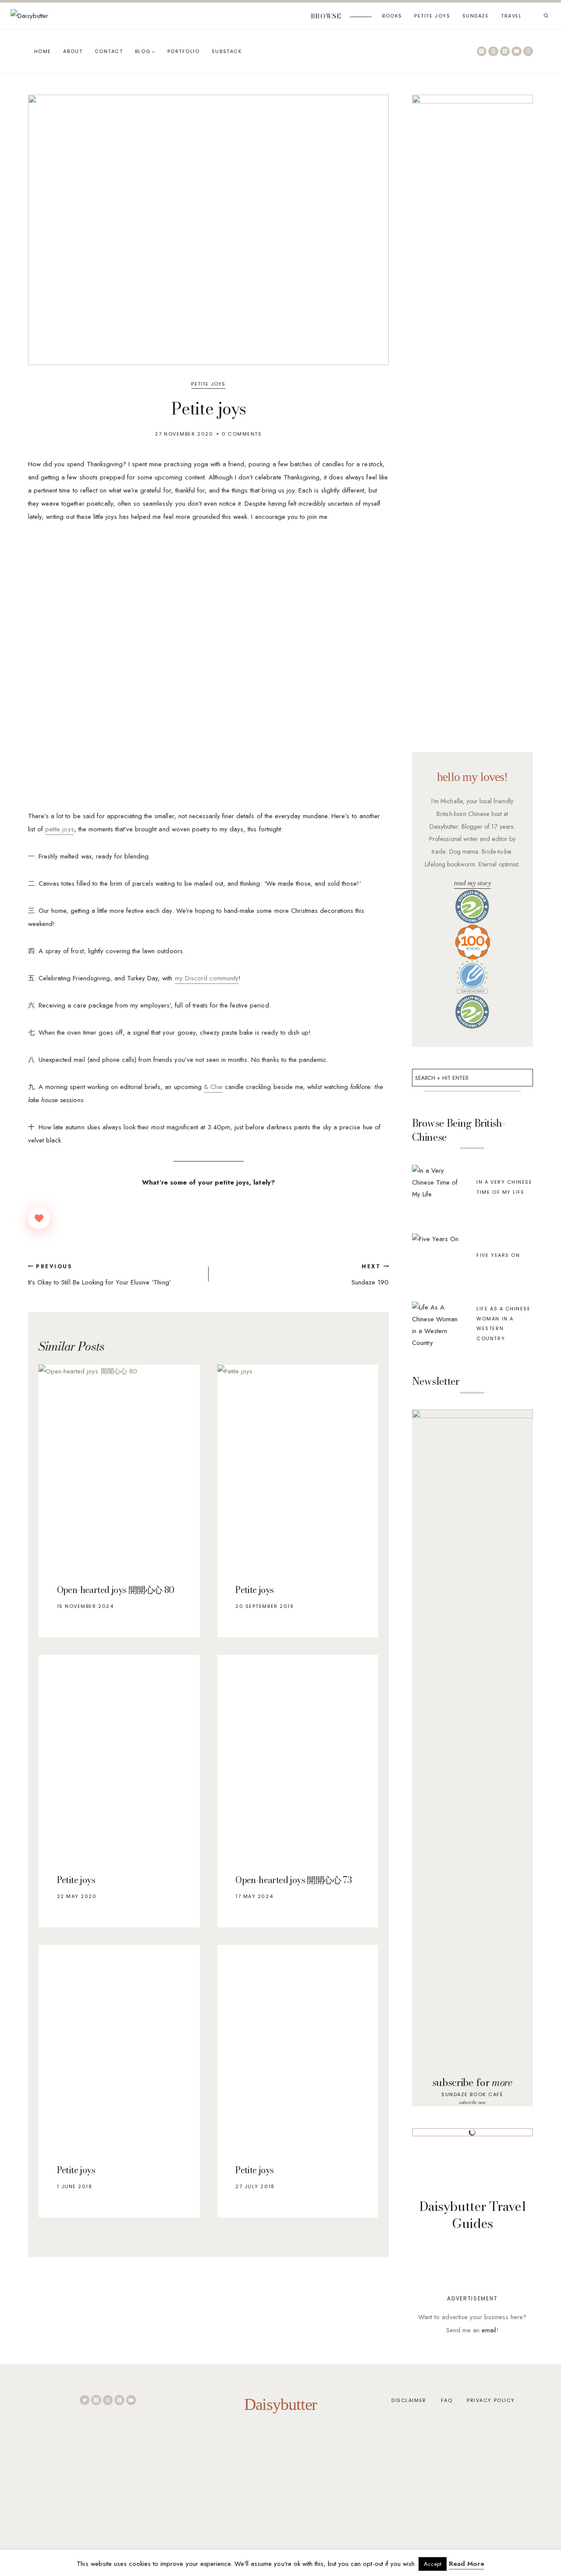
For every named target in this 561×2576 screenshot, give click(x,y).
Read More (466, 2564)
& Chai (213, 1087)
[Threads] (493, 51)
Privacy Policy (491, 2400)
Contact (109, 51)
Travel (511, 16)
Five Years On (498, 1255)
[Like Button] (39, 1218)
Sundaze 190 (370, 1275)
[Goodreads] (528, 51)
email (489, 2330)
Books (392, 16)
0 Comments (242, 434)
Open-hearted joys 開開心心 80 (116, 1590)
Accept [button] (433, 2564)
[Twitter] (85, 2400)
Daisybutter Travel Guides (472, 2215)
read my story (472, 883)
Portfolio (184, 51)
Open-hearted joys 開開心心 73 (293, 1880)
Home (43, 51)
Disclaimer (409, 2400)
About (73, 51)
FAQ (447, 2400)
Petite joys (254, 1590)
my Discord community (207, 978)
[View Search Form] (546, 16)
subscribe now (472, 2102)
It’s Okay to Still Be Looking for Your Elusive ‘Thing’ (99, 1275)
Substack (227, 51)
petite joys (59, 829)
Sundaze (476, 16)
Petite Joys (432, 16)
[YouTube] (517, 51)
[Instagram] (482, 51)
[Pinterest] (505, 51)
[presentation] (119, 1465)
